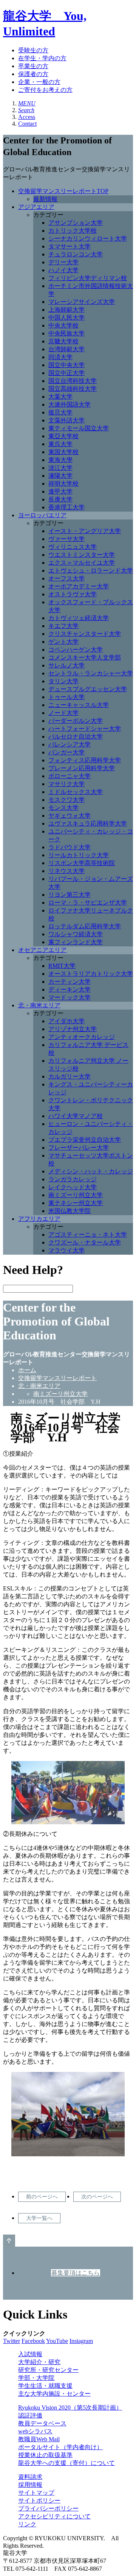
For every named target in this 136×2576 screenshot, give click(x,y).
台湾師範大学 (66, 349)
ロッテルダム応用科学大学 (85, 926)
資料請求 (30, 2477)
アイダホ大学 (66, 1021)
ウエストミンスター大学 (82, 555)
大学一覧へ (39, 2218)
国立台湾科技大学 (73, 381)
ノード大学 (63, 713)
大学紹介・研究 (39, 2362)
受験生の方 (33, 50)
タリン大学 (63, 681)
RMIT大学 (62, 966)
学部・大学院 (36, 2378)
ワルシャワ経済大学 (76, 934)
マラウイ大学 (66, 1250)
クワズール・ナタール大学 (85, 1242)
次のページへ (97, 2197)
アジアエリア (36, 207)
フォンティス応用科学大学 (85, 760)
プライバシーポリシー (48, 2508)
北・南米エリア (39, 1005)
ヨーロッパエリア (42, 515)
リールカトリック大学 (79, 855)
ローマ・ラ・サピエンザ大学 (88, 903)
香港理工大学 (66, 507)
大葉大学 (60, 397)
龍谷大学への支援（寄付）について (66, 2463)
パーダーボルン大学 (76, 721)
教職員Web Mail (39, 2439)
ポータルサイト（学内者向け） (60, 2447)
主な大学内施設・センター (54, 2394)
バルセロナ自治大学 (76, 737)
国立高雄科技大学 (73, 389)
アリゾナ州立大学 (73, 1029)
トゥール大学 (66, 697)
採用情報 (30, 2485)
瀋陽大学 (60, 476)
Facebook (33, 2341)
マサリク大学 (66, 784)
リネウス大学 (66, 871)
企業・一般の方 (39, 82)
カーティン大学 (70, 982)
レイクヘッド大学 (73, 1187)
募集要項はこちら (76, 2273)
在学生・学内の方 (42, 58)
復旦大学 (60, 412)
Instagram (81, 2341)
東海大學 (60, 460)
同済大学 (60, 357)
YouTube (57, 2341)
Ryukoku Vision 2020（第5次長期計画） (70, 2408)
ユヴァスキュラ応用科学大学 (88, 823)
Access (27, 117)
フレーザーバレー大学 (79, 1148)
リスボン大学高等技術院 (82, 863)
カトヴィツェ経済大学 (79, 618)
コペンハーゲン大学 (76, 650)
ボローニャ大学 (70, 776)
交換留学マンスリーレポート (57, 1378)
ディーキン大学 (70, 989)
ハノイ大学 (63, 270)
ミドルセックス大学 (76, 792)
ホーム (27, 1370)
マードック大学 (70, 997)
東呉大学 (60, 444)
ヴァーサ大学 (66, 539)
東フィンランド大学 (76, 942)
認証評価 (30, 2415)
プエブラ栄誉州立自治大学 (85, 1140)
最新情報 (45, 199)
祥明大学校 (63, 484)
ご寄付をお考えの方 (45, 90)
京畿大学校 (63, 341)
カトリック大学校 (73, 231)
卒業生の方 (33, 66)
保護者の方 (33, 74)
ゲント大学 (63, 642)
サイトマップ (36, 2493)
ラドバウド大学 (70, 847)
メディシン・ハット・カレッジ (91, 1171)
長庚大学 (60, 499)
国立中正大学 (66, 373)
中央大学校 (63, 325)
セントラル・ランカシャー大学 (91, 673)
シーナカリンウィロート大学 (88, 238)
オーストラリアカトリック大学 (91, 974)
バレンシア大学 (70, 744)
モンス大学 (63, 808)
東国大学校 (63, 452)
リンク (27, 2524)
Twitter (12, 2341)
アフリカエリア (39, 1219)
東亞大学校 (63, 436)
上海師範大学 (66, 310)
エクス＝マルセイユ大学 (82, 563)
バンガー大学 (66, 752)
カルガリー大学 (70, 1076)
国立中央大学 (66, 365)
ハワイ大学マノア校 (76, 1116)
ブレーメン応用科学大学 (82, 768)
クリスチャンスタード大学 (85, 634)
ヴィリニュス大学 (73, 547)
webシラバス (35, 2431)
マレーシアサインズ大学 (82, 302)
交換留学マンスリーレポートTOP (63, 191)
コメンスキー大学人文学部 (85, 657)
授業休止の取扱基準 (45, 2455)
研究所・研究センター (48, 2370)
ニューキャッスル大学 (79, 705)
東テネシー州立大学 (76, 1203)
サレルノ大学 (66, 665)
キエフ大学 (63, 626)
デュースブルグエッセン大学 (88, 689)
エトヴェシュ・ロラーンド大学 (91, 570)
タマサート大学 (70, 246)
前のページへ (42, 2197)
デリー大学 (63, 262)
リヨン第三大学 (70, 895)
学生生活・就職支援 (45, 2386)
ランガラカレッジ (73, 1179)
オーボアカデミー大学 (79, 586)
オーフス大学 (66, 578)
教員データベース (42, 2423)
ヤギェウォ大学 (70, 816)
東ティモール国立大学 (79, 428)
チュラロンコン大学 (76, 254)
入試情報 (30, 2354)
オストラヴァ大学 (73, 594)
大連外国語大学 (70, 404)
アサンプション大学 (76, 223)
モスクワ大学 (66, 800)
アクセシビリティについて (54, 2516)
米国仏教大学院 (70, 1211)
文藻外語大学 (66, 420)
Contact (27, 124)
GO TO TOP (9, 2241)
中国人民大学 (66, 318)
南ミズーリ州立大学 (76, 1195)
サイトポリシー (39, 2501)
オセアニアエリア (42, 950)
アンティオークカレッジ (82, 1037)
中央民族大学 (66, 333)
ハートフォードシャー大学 (85, 729)
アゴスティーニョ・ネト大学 (88, 1235)
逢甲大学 (60, 491)
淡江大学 (60, 468)
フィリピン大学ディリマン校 (88, 278)
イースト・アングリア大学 (85, 531)
